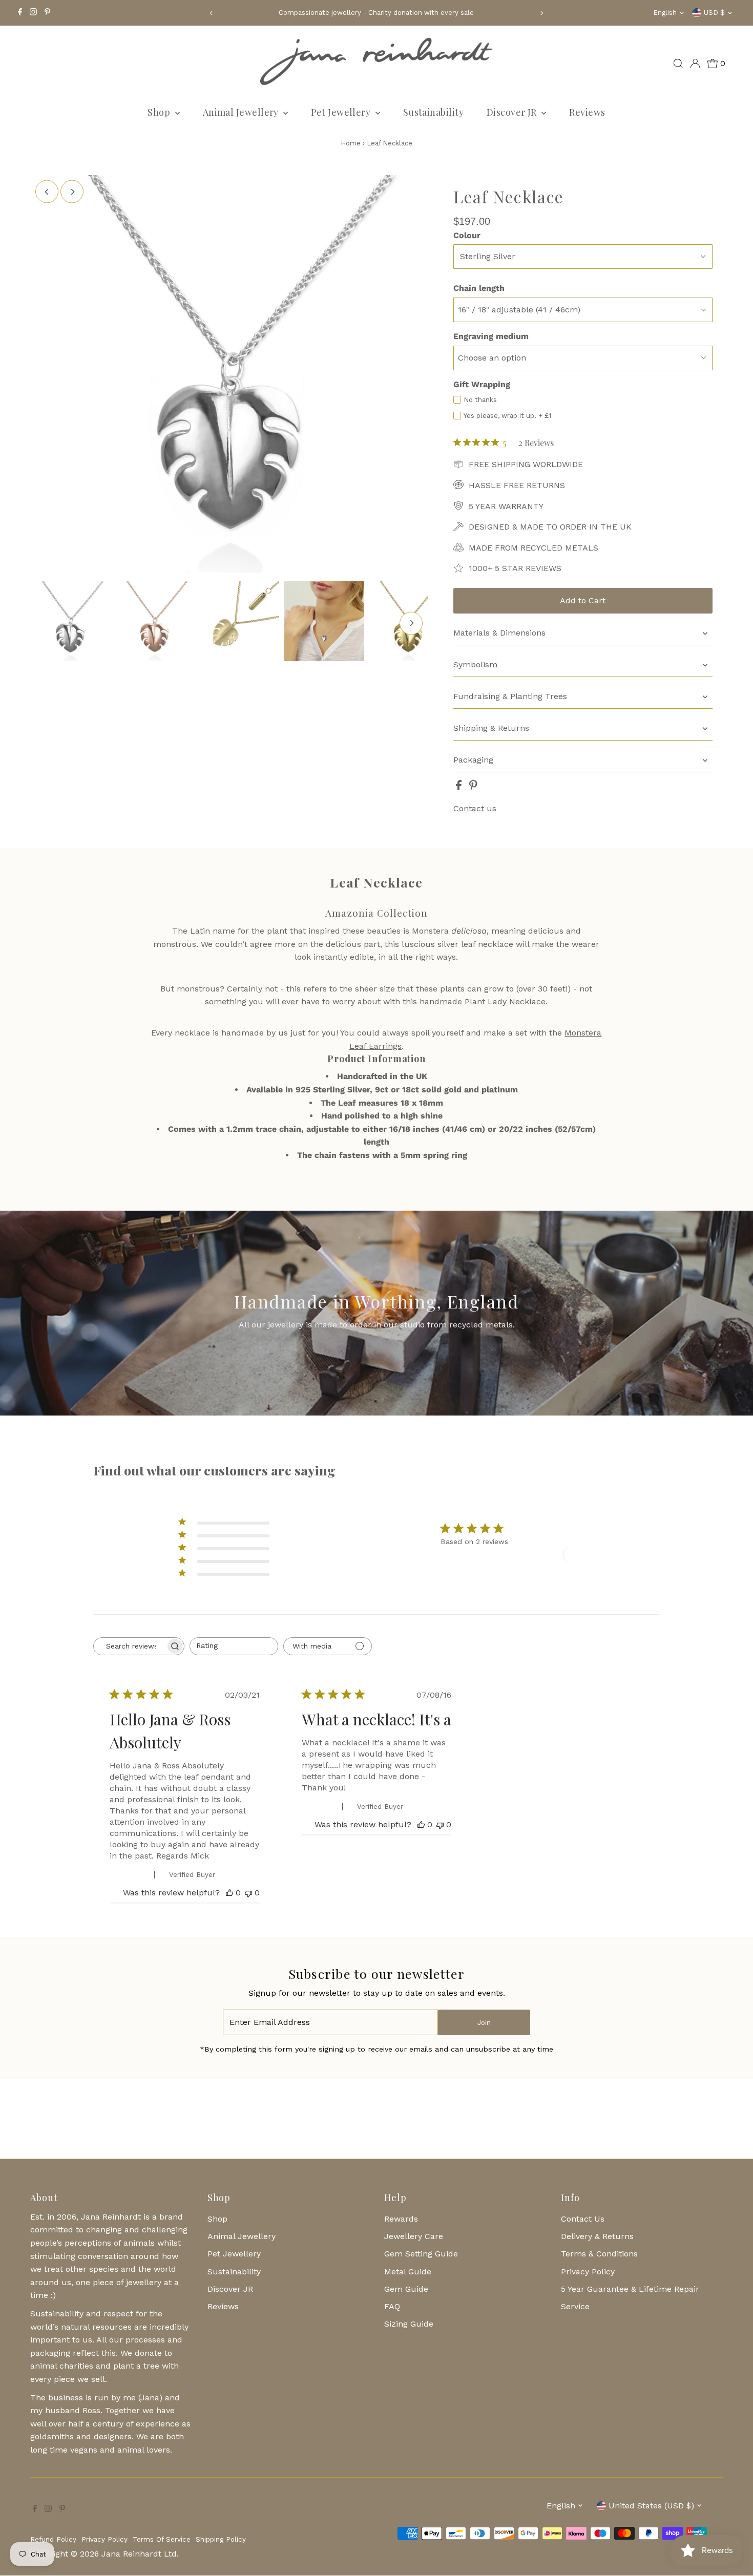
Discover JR (513, 112)
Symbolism (475, 664)
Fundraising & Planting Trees (510, 696)
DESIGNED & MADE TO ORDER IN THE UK (550, 527)
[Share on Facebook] (460, 787)
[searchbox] (130, 1646)
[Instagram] (33, 13)
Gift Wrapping (482, 384)
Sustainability (433, 112)
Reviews (587, 112)
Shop (160, 112)
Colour (467, 235)
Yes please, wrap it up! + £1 (507, 416)
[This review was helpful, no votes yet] (229, 1893)
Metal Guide (408, 2272)
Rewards (401, 2219)
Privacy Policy (588, 2272)
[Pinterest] (47, 13)
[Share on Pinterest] (473, 787)
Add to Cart (583, 600)
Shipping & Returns (491, 728)
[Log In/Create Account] (695, 64)
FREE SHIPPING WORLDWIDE (526, 464)
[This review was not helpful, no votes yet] (248, 1893)
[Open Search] (678, 64)
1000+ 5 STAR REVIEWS (515, 568)
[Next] (542, 13)
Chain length (479, 288)
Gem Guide (406, 2289)
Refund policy (53, 2539)
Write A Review (600, 1554)
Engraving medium (491, 336)
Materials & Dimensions (499, 633)
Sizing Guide (409, 2324)
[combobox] (234, 1646)
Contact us (475, 809)
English (665, 13)
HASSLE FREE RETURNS (517, 485)
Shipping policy (221, 2539)
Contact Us (583, 2219)
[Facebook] (20, 13)
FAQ (392, 2306)
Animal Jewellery (242, 112)
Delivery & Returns (597, 2236)
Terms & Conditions (599, 2254)
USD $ (714, 13)
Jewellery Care (414, 2236)
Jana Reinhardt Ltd (139, 2554)
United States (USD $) (651, 2506)
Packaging (473, 760)
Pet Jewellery (342, 112)
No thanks (480, 400)
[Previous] (211, 13)
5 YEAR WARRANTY (506, 506)
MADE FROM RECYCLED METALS (534, 548)
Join (484, 2023)
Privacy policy (104, 2539)
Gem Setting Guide (421, 2254)
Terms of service (162, 2539)
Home (351, 143)
